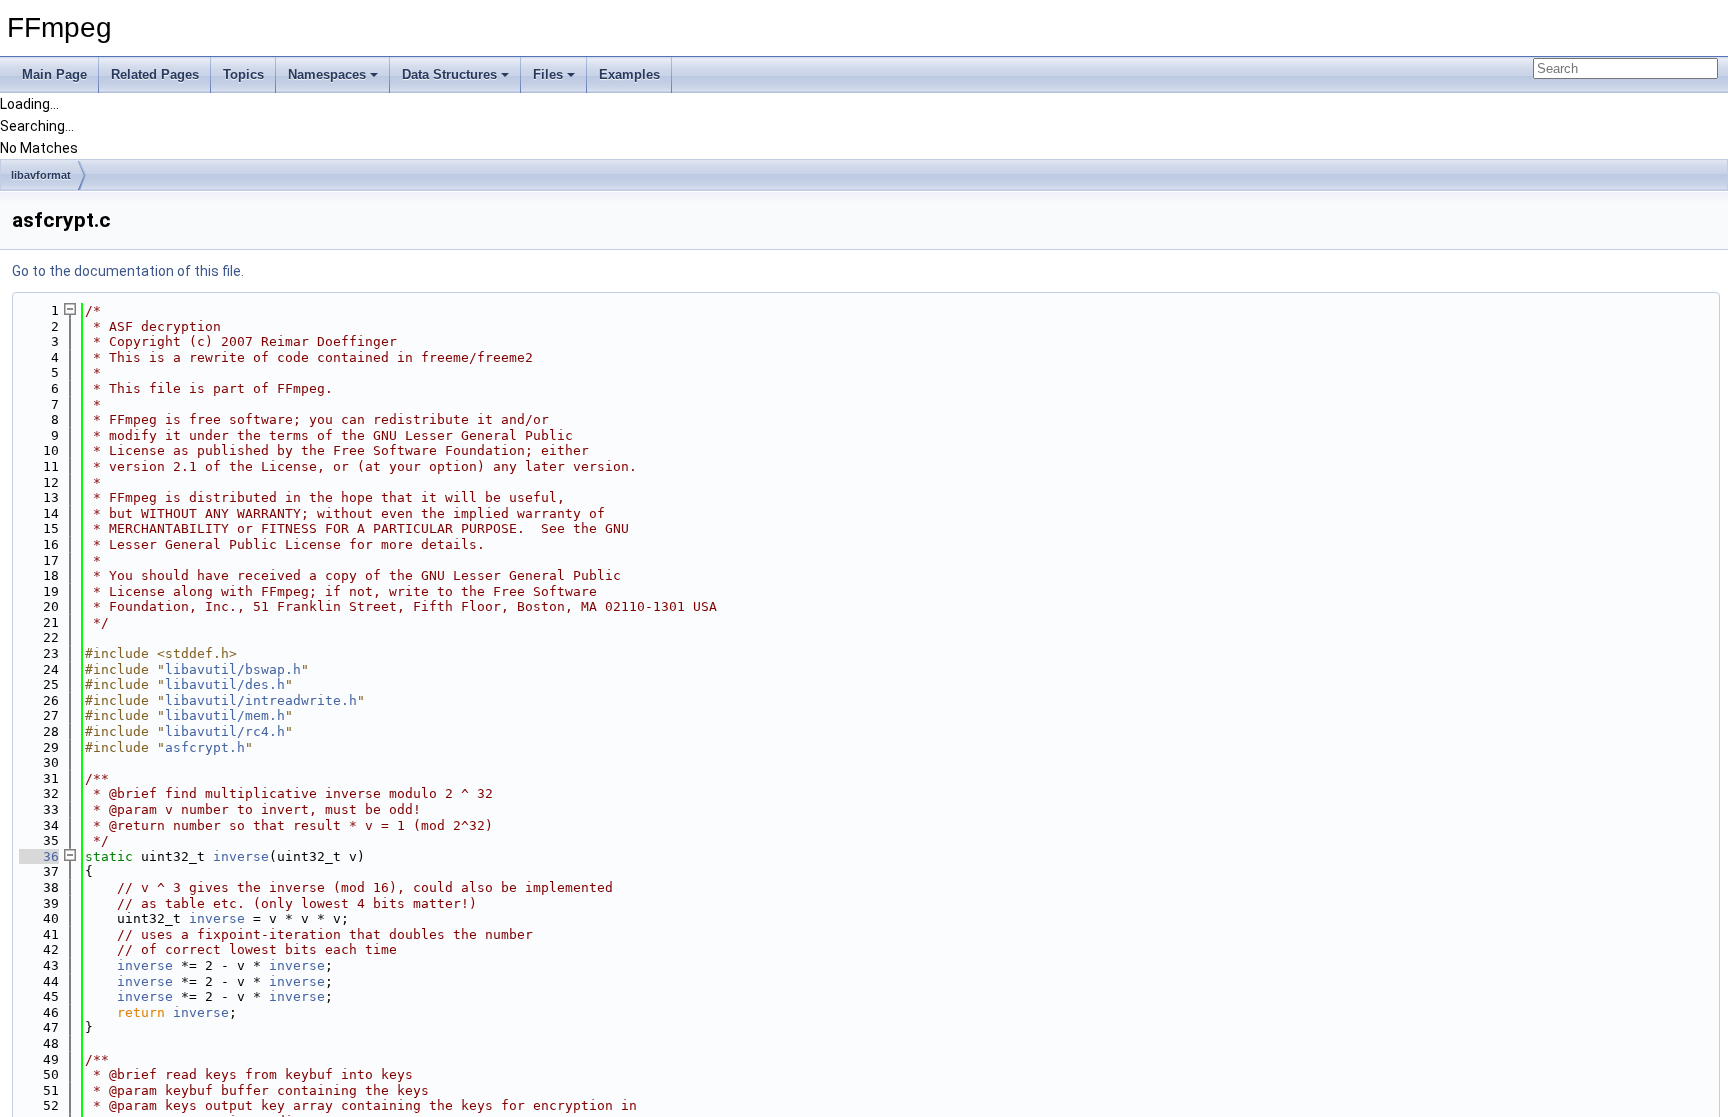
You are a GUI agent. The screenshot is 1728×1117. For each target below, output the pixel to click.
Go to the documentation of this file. (128, 271)
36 (39, 856)
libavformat (41, 175)
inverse (241, 856)
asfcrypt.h (205, 747)
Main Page (54, 74)
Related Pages (155, 74)
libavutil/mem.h (225, 715)
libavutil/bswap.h (233, 669)
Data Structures (449, 74)
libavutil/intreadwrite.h (261, 700)
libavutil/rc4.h (225, 731)
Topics (243, 74)
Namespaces (327, 74)
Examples (629, 74)
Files (548, 74)
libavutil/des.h (225, 684)
